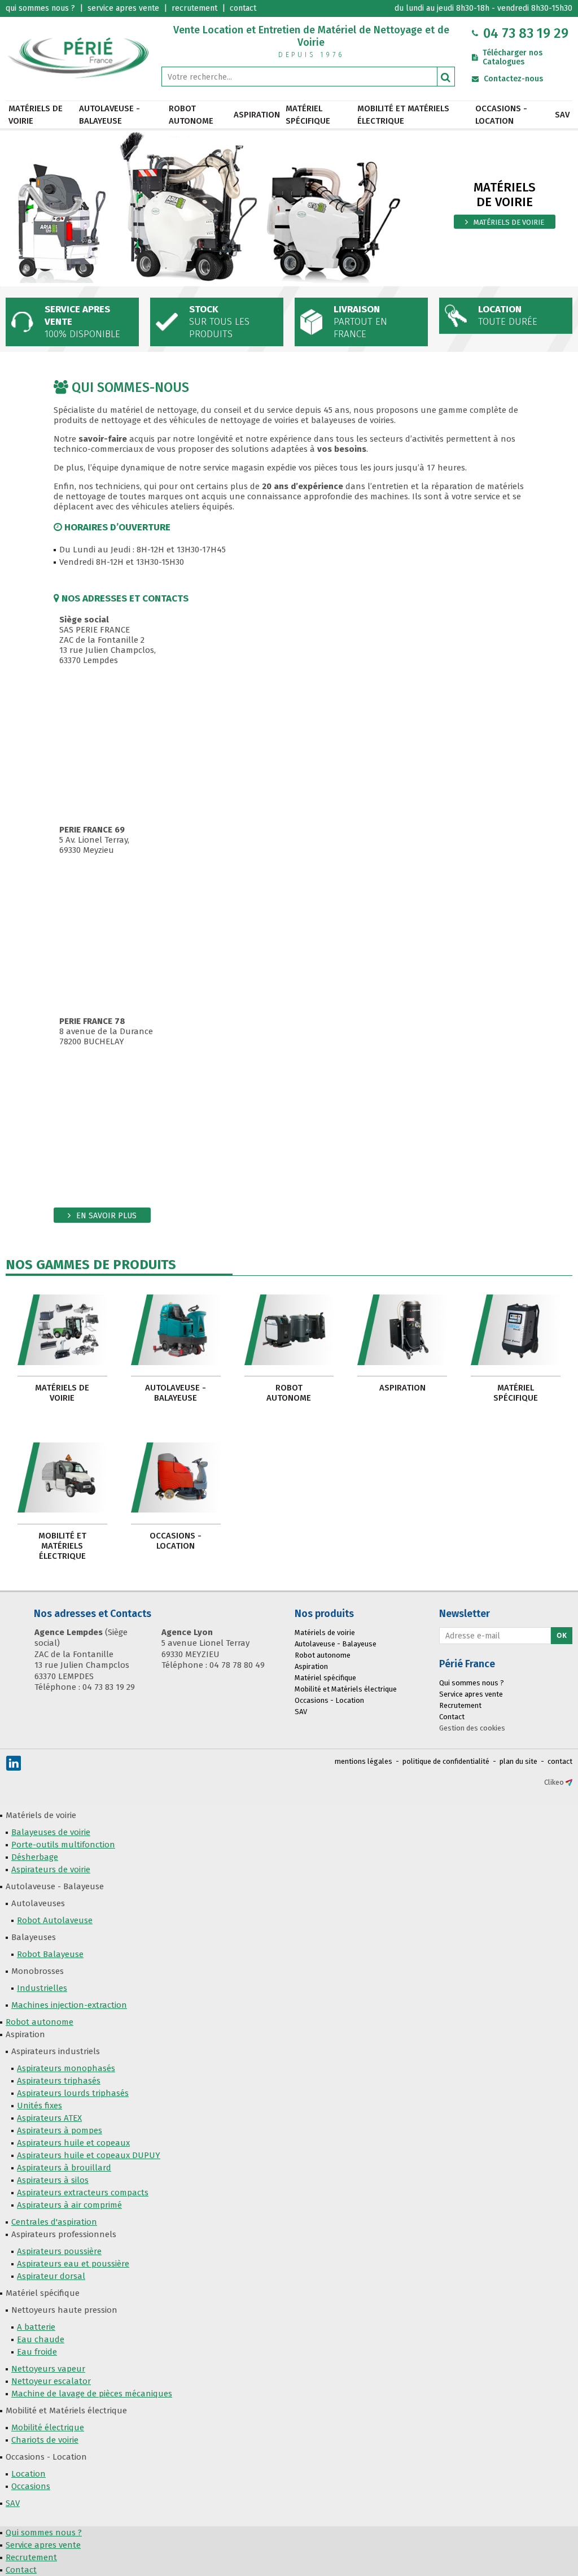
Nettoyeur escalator (51, 2381)
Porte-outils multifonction (63, 1845)
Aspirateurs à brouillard (64, 2168)
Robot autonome (191, 115)
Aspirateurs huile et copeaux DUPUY (89, 2155)
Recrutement (460, 1705)
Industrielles (42, 1988)
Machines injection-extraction (69, 2005)
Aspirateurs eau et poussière (73, 2264)
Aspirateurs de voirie (51, 1869)
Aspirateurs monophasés (66, 2068)
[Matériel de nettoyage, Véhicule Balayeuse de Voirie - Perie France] (78, 57)
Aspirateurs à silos (53, 2180)
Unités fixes (40, 2106)
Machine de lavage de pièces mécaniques (92, 2394)
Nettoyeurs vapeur (48, 2369)
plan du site (518, 1761)
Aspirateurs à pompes (60, 2130)
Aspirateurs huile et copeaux (73, 2143)
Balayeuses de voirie (51, 1832)
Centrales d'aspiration (54, 2222)
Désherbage (35, 1857)
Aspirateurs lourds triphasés (73, 2093)
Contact (452, 1717)
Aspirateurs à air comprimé (69, 2205)
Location (29, 2474)
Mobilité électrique (48, 2427)
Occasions (31, 2486)
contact (560, 1761)
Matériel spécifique (308, 115)
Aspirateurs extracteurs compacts (83, 2193)
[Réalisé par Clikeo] (569, 1782)
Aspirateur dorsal (51, 2276)
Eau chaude (41, 2339)
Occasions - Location (501, 115)
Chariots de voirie (45, 2440)
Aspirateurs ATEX (49, 2118)
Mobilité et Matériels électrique (403, 115)
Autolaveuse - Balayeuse (110, 115)
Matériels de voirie (36, 115)
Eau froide (37, 2352)
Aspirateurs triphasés (59, 2081)
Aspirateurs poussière (59, 2251)
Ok (562, 1635)
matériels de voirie (509, 222)
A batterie (36, 2327)
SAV (562, 115)
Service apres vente (471, 1694)
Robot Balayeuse (50, 1954)
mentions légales (364, 1761)
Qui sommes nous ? (472, 1683)
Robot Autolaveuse (55, 1920)
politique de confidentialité (446, 1761)
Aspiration (257, 115)
